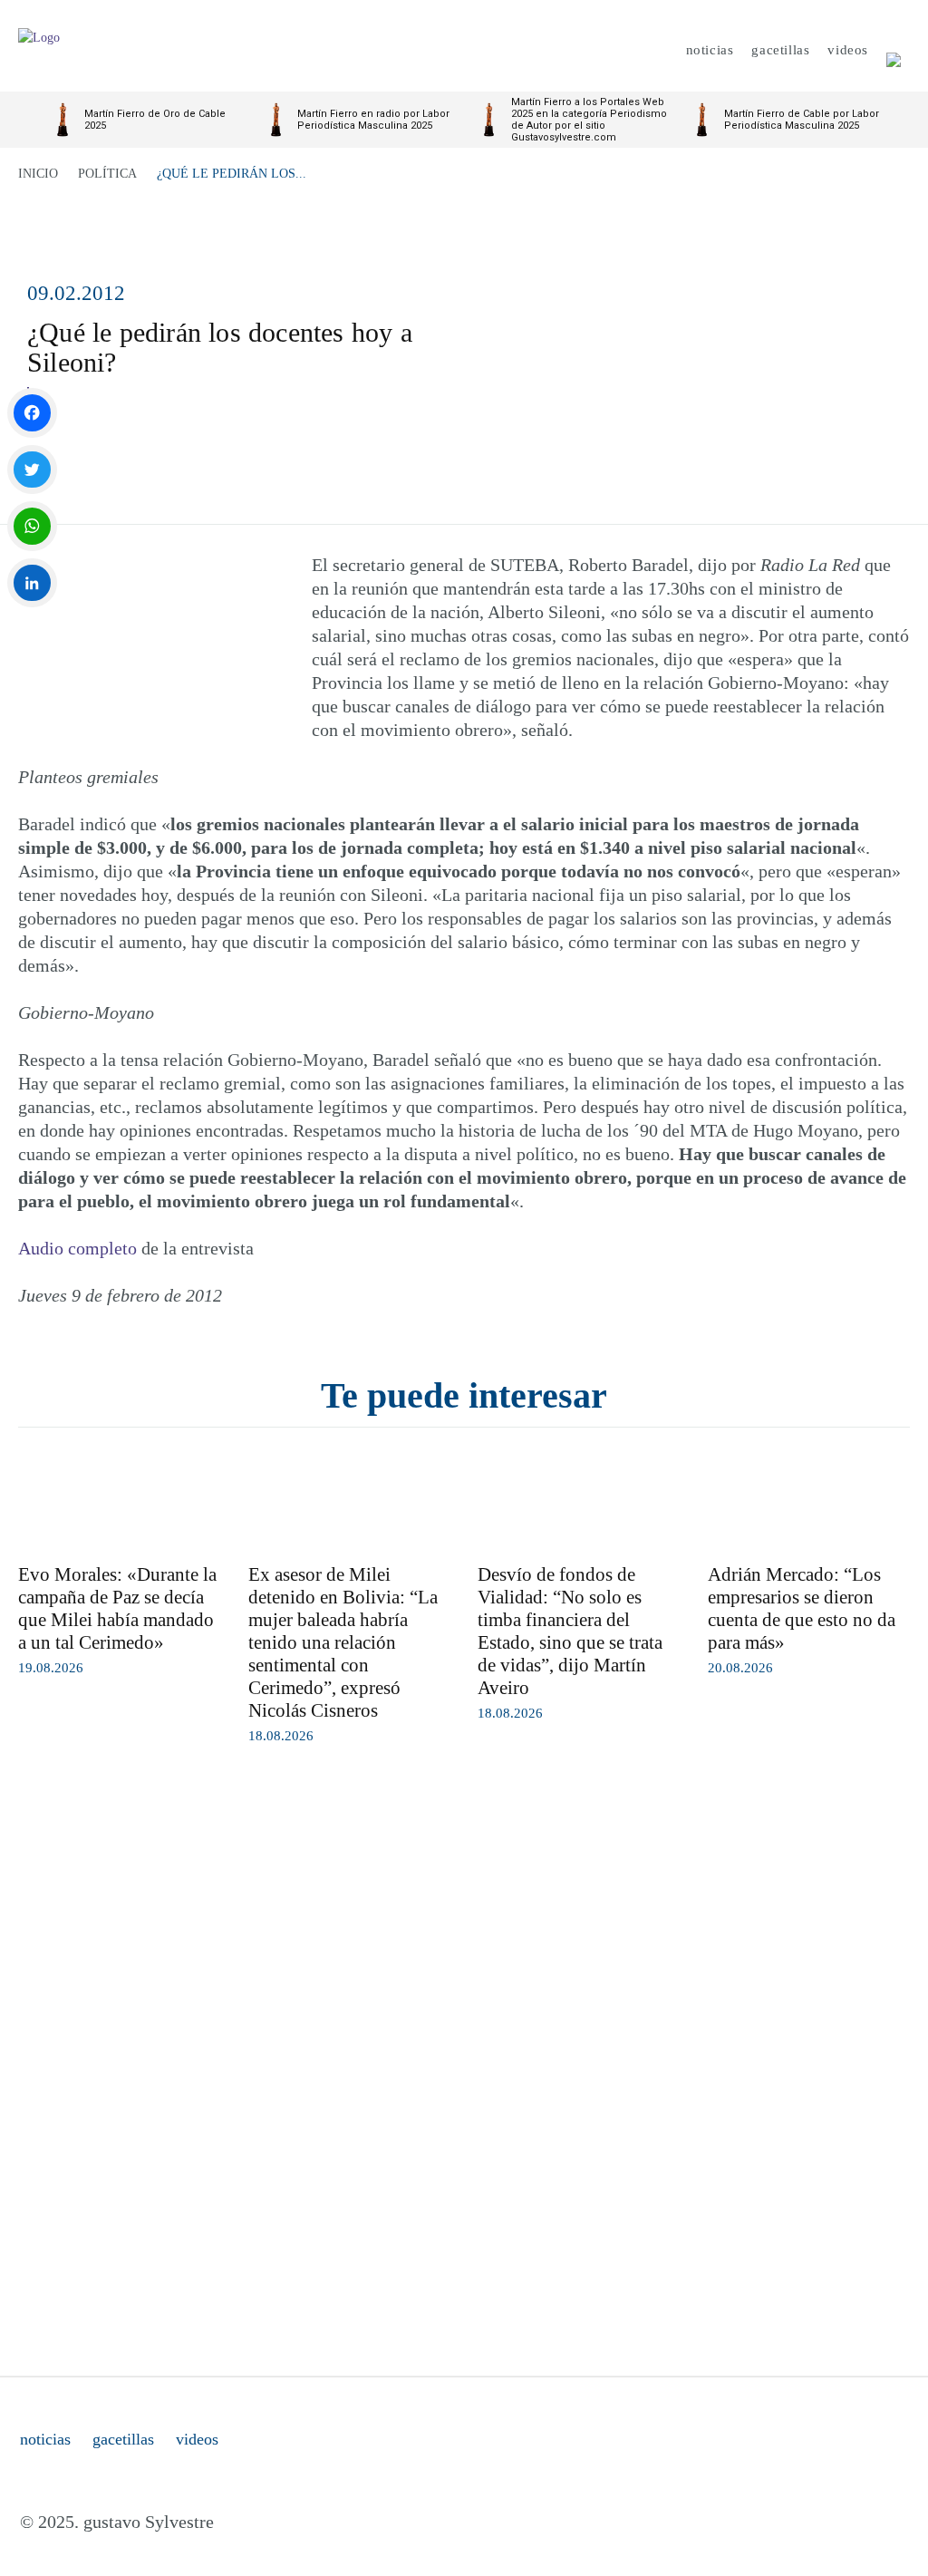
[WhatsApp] (32, 526)
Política (107, 174)
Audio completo (77, 1248)
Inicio (38, 174)
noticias (45, 2439)
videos (197, 2439)
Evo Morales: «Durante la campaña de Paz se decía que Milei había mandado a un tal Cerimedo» (117, 1608)
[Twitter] (32, 470)
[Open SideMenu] (894, 50)
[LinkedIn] (32, 583)
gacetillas (123, 2439)
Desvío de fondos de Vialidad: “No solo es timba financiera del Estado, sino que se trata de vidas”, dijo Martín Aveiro (570, 1631)
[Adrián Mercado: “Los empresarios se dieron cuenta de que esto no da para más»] (809, 1501)
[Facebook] (32, 413)
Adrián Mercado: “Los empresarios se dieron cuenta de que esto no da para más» (802, 1608)
